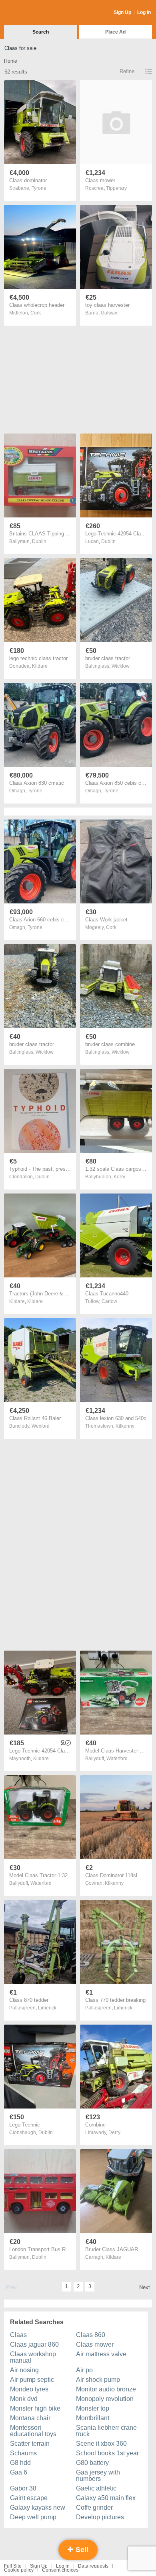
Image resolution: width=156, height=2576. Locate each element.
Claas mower (95, 2344)
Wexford (41, 1426)
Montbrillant (93, 2418)
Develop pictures (100, 2517)
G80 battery (92, 2463)
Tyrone (39, 188)
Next (145, 2287)
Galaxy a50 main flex (106, 2498)
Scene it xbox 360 (101, 2444)
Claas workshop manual (33, 2357)
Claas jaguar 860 (34, 2344)
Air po (84, 2370)
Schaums (23, 2453)
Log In (144, 12)
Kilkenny (125, 1426)
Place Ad (115, 32)
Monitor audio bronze (106, 2389)
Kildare (40, 666)
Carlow (109, 1301)
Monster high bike (35, 2408)
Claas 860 (91, 2335)
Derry (114, 2132)
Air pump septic (32, 2380)
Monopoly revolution (105, 2399)
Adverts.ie (35, 13)
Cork (36, 313)
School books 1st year (107, 2453)
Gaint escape (29, 2498)
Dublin (39, 541)
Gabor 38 (23, 2488)
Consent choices (60, 2570)
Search (41, 32)
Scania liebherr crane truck (106, 2431)
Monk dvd (24, 2399)
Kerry (119, 1177)
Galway (109, 313)
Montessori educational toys (33, 2431)
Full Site (13, 2566)
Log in (63, 2566)
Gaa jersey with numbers (98, 2476)
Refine (127, 71)
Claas (18, 2335)
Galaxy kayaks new (38, 2507)
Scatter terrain (30, 2444)
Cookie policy (19, 2570)
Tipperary (116, 188)
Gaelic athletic (96, 2488)
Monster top (93, 2408)
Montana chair (30, 2418)
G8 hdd (20, 2463)
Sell (81, 2550)
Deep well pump (33, 2517)
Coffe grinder (94, 2507)
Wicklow (121, 666)
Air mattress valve (101, 2354)
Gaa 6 (19, 2472)
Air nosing (24, 2370)
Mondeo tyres (29, 2389)
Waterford (117, 1758)
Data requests (93, 2566)
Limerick (47, 2008)
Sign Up (122, 12)
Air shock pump (98, 2380)
